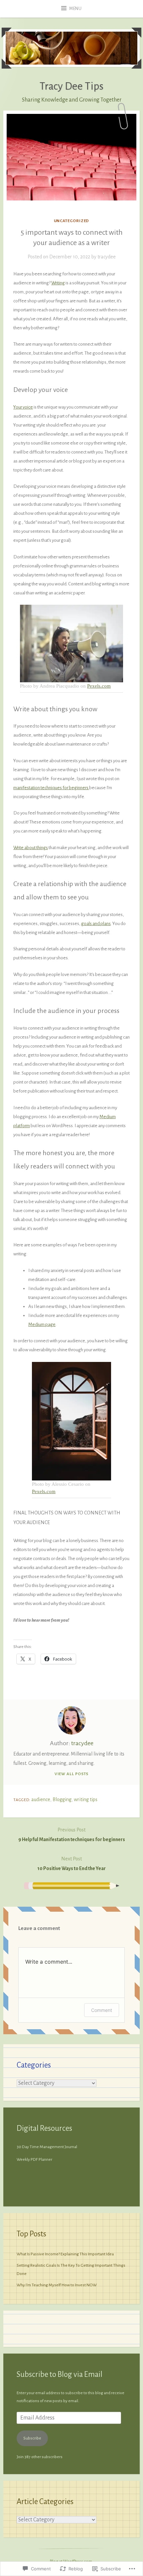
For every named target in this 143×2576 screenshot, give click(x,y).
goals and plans (96, 924)
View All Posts (72, 1774)
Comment (102, 2010)
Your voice (23, 407)
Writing (58, 283)
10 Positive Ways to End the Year (71, 1864)
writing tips (86, 1799)
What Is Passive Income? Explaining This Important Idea (65, 2254)
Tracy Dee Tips (71, 86)
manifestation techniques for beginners (51, 788)
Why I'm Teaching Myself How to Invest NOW (57, 2285)
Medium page (42, 1324)
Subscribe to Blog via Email (60, 2374)
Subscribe (32, 2438)
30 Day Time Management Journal (47, 2147)
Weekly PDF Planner (35, 2159)
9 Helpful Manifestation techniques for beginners (72, 1835)
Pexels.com (99, 686)
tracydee (107, 257)
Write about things (31, 848)
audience (41, 1799)
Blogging (62, 1799)
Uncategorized (72, 221)
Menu (75, 9)
